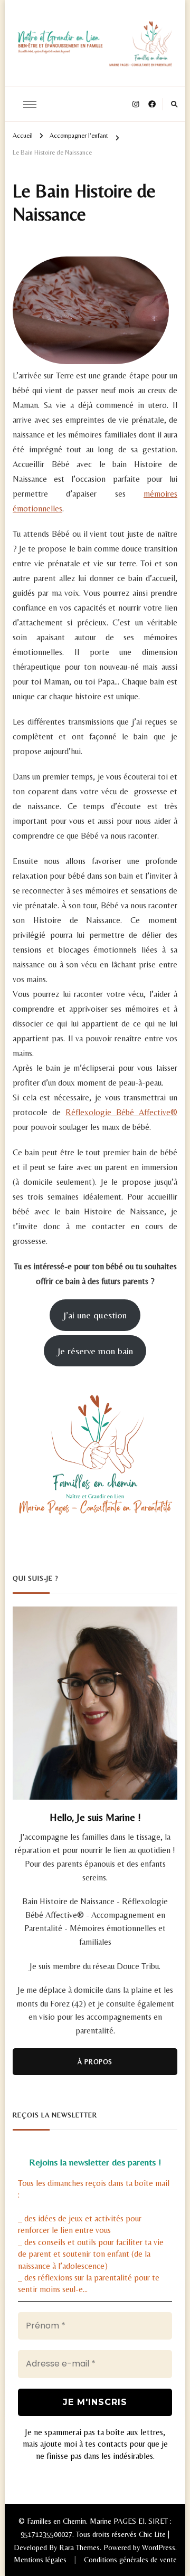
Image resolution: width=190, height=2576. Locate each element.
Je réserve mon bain (95, 1351)
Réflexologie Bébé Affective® (121, 1112)
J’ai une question (95, 1315)
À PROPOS (95, 2062)
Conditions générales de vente (130, 2560)
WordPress (159, 2548)
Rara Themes (79, 2548)
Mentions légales (40, 2560)
